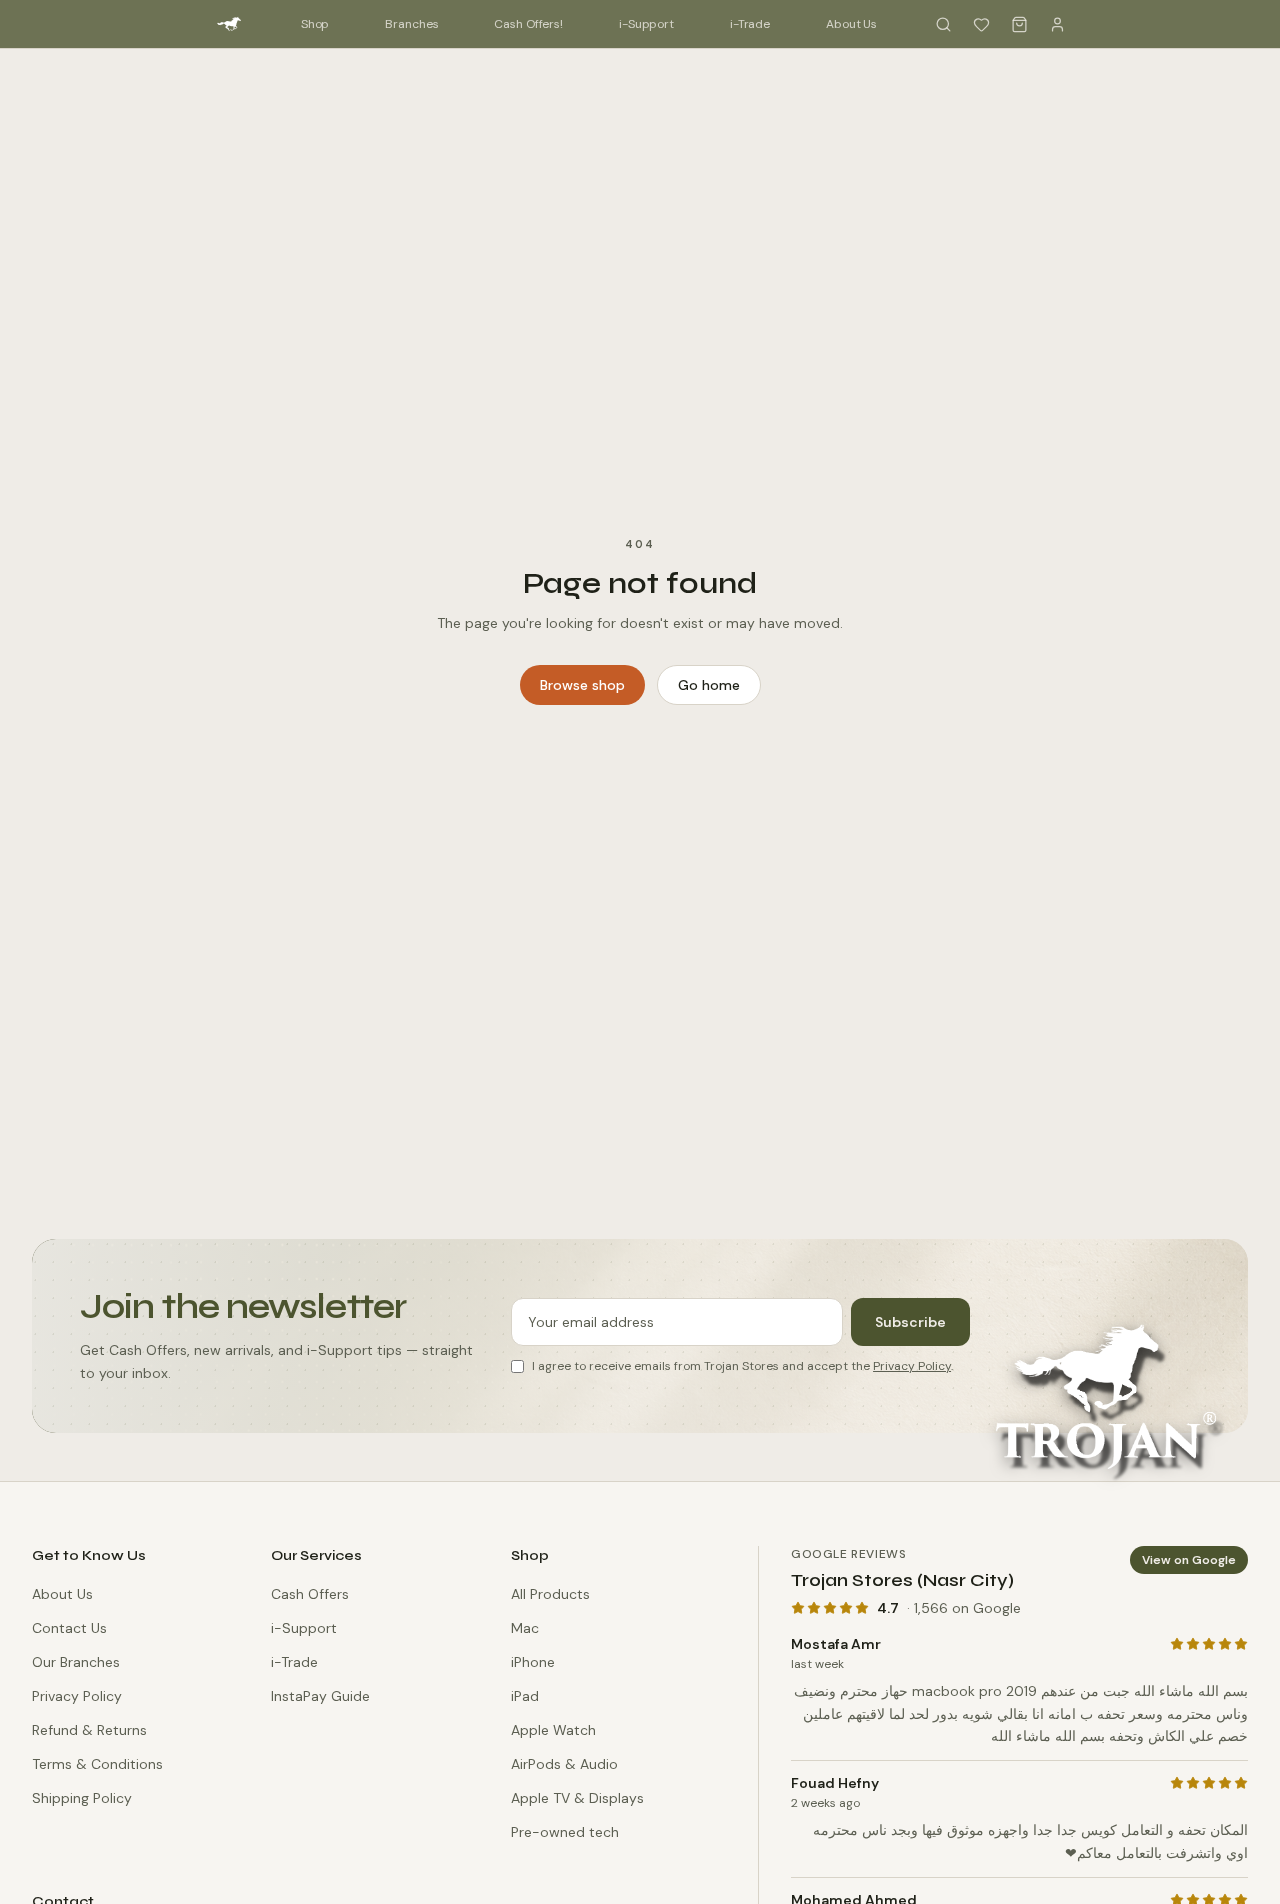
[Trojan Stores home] (229, 24)
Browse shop (582, 685)
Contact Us (69, 1628)
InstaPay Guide (320, 1696)
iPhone (533, 1662)
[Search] (943, 24)
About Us (851, 24)
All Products (550, 1594)
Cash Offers (310, 1594)
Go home (709, 685)
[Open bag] (1019, 24)
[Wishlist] (981, 24)
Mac (525, 1628)
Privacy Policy (912, 1366)
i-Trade (750, 24)
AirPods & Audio (564, 1764)
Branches (411, 24)
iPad (525, 1696)
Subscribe (910, 1322)
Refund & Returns (89, 1730)
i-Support (646, 24)
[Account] (1057, 24)
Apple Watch (553, 1730)
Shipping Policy (82, 1798)
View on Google (1189, 1560)
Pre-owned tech (565, 1832)
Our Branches (76, 1662)
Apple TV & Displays (577, 1798)
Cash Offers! (528, 24)
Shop (315, 24)
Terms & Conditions (97, 1764)
